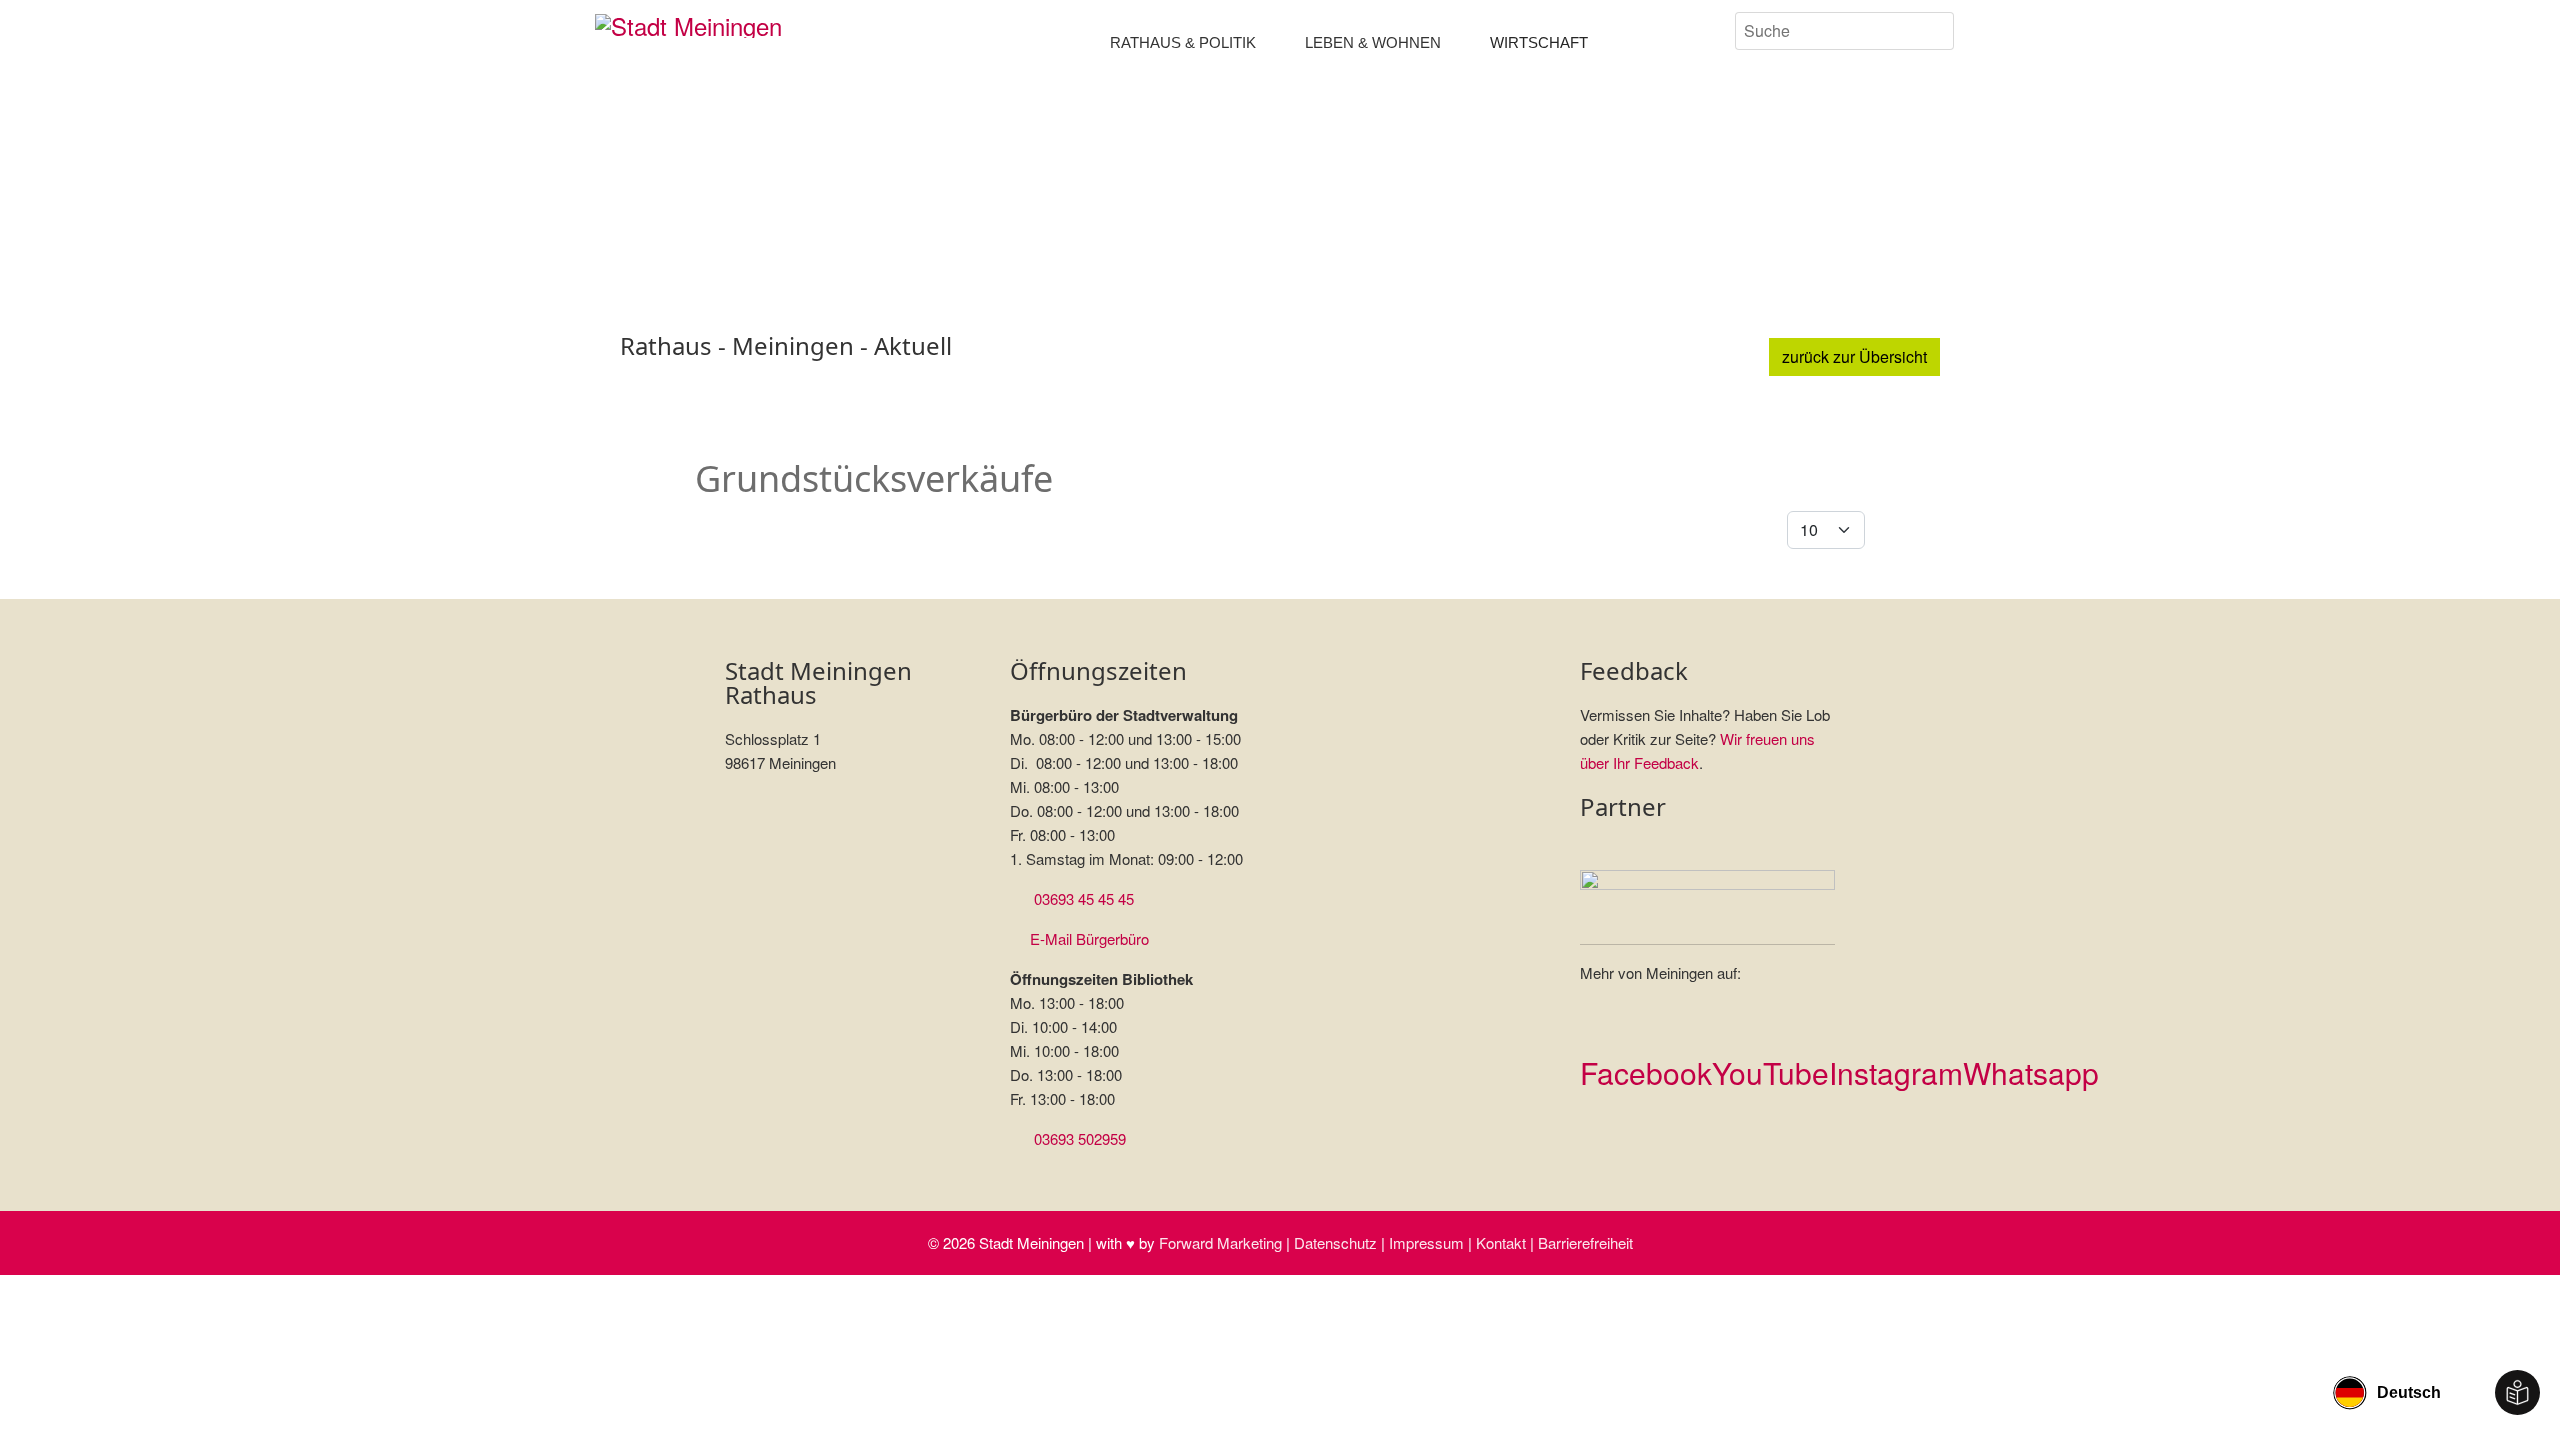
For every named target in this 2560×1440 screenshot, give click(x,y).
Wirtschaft (1539, 42)
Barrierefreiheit (1585, 1242)
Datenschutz (1335, 1242)
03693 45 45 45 (1084, 898)
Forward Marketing (1220, 1242)
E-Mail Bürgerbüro (1089, 938)
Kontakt (1501, 1242)
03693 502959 (1080, 1138)
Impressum (1426, 1242)
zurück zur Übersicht (1854, 356)
